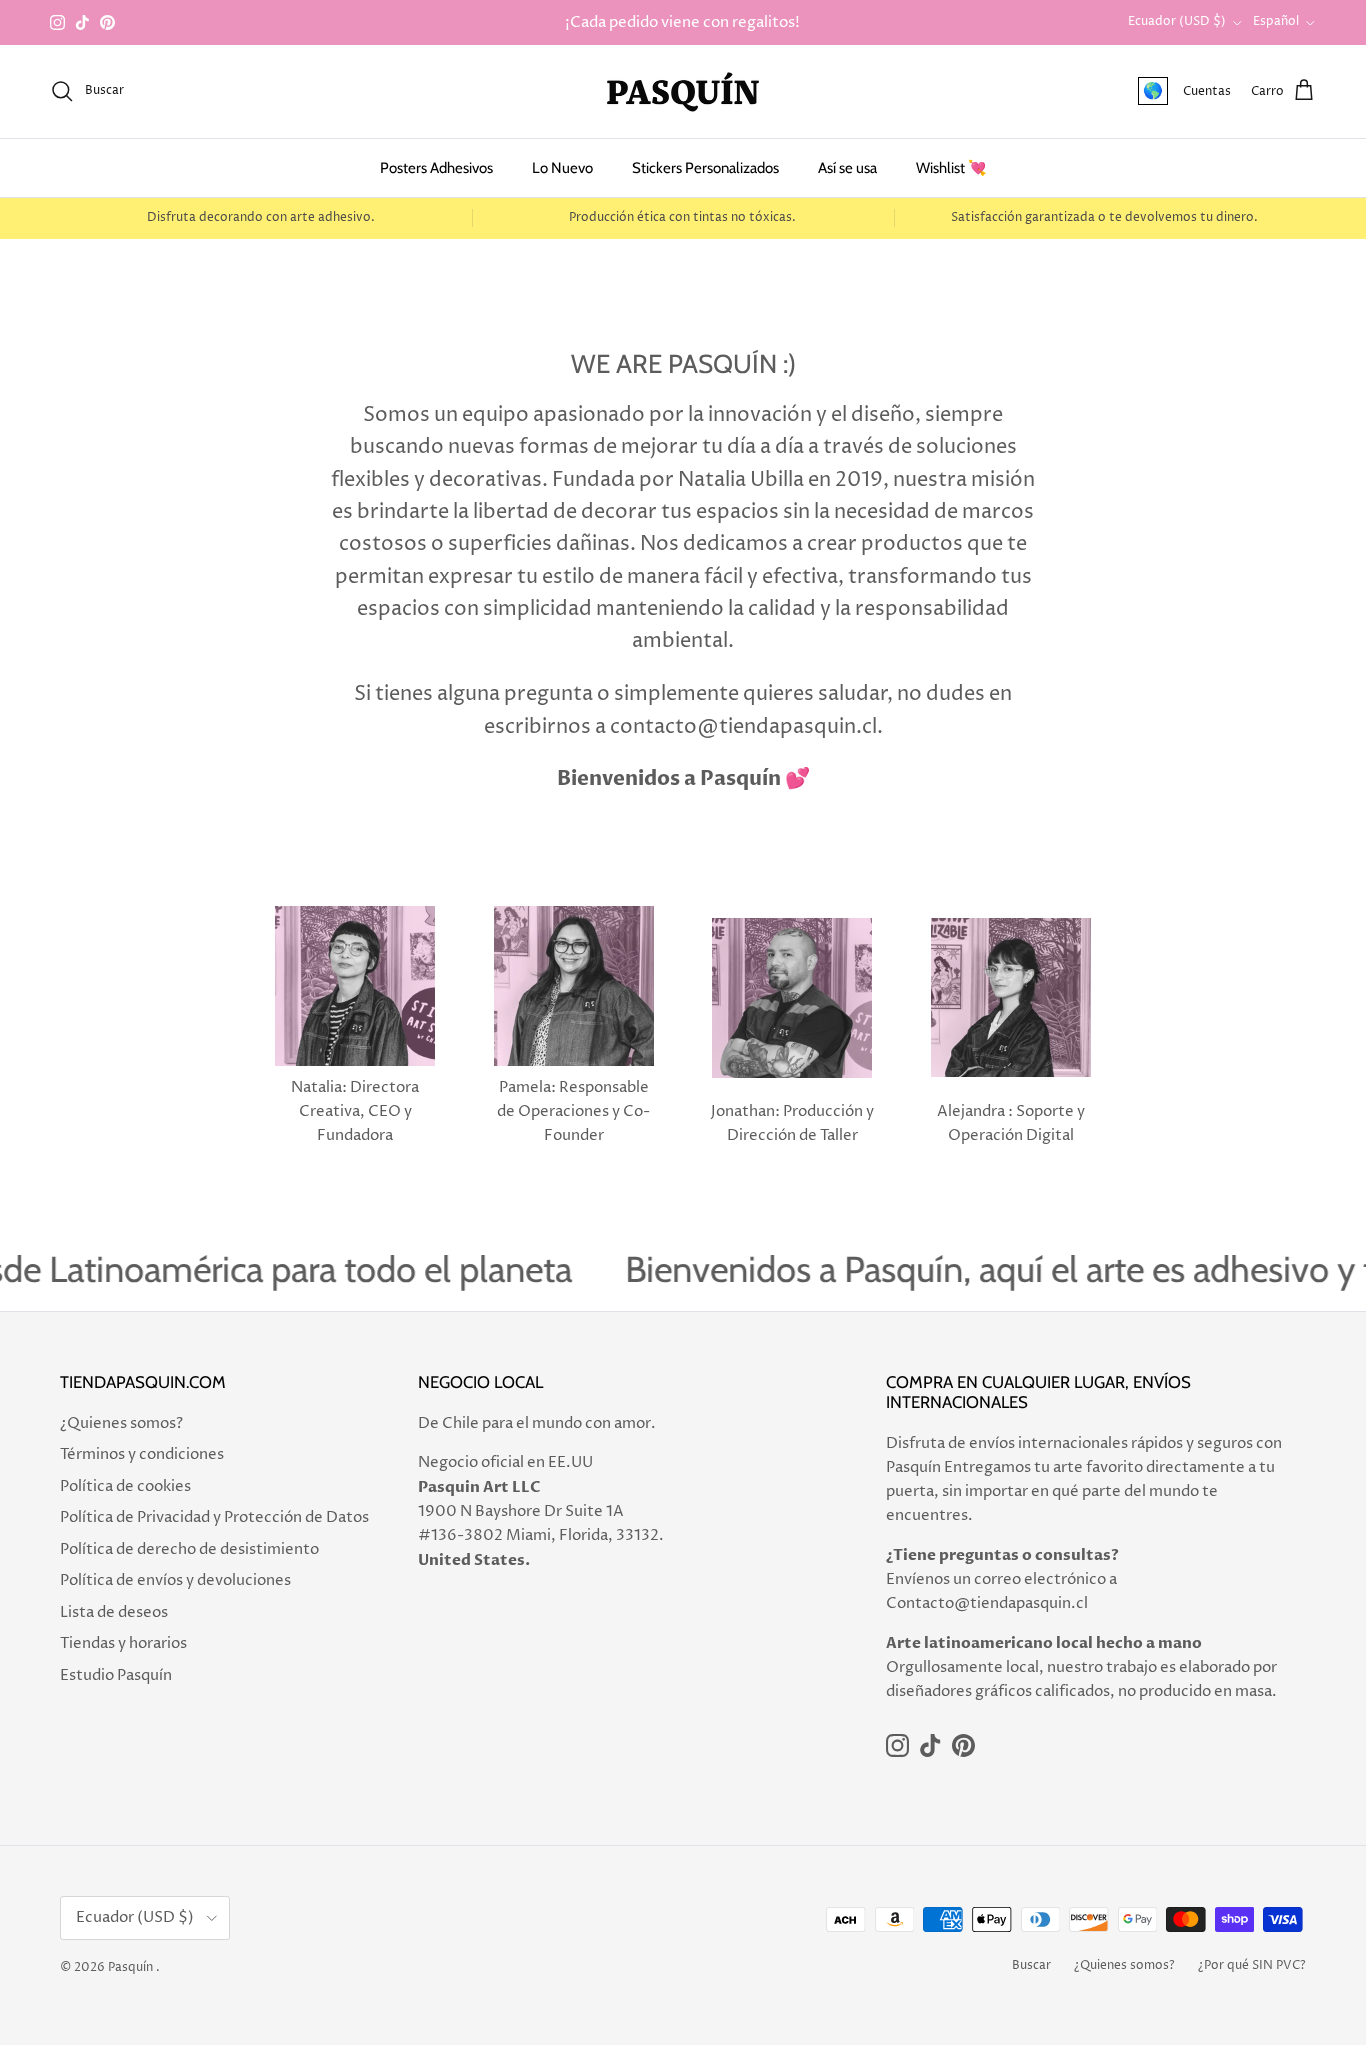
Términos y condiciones (142, 1454)
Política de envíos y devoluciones (175, 1580)
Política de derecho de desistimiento (189, 1549)
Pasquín (130, 1967)
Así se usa (847, 168)
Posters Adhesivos (436, 168)
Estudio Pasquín (116, 1675)
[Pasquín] (683, 91)
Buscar (1031, 1965)
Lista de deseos (114, 1612)
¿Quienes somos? (121, 1423)
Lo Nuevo (562, 168)
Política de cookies (125, 1486)
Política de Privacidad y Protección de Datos (214, 1517)
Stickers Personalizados (705, 168)
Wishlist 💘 (951, 168)
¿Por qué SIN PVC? (1252, 1965)
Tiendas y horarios (123, 1643)
